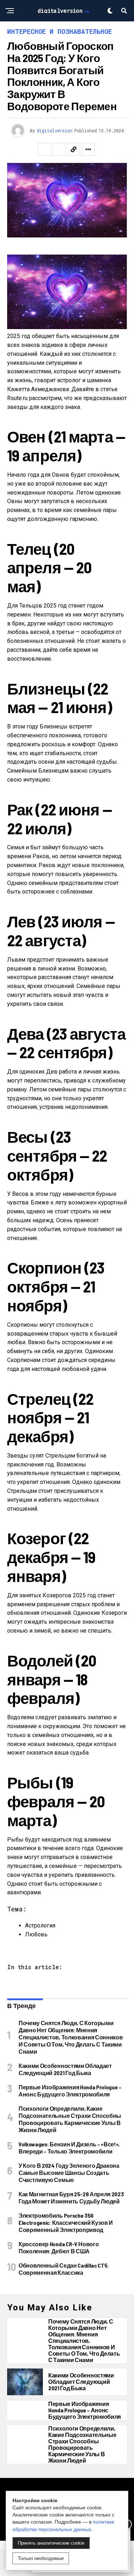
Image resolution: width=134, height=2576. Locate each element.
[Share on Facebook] (44, 149)
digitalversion (55, 130)
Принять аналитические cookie (51, 2543)
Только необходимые (41, 2558)
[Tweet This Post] (59, 149)
